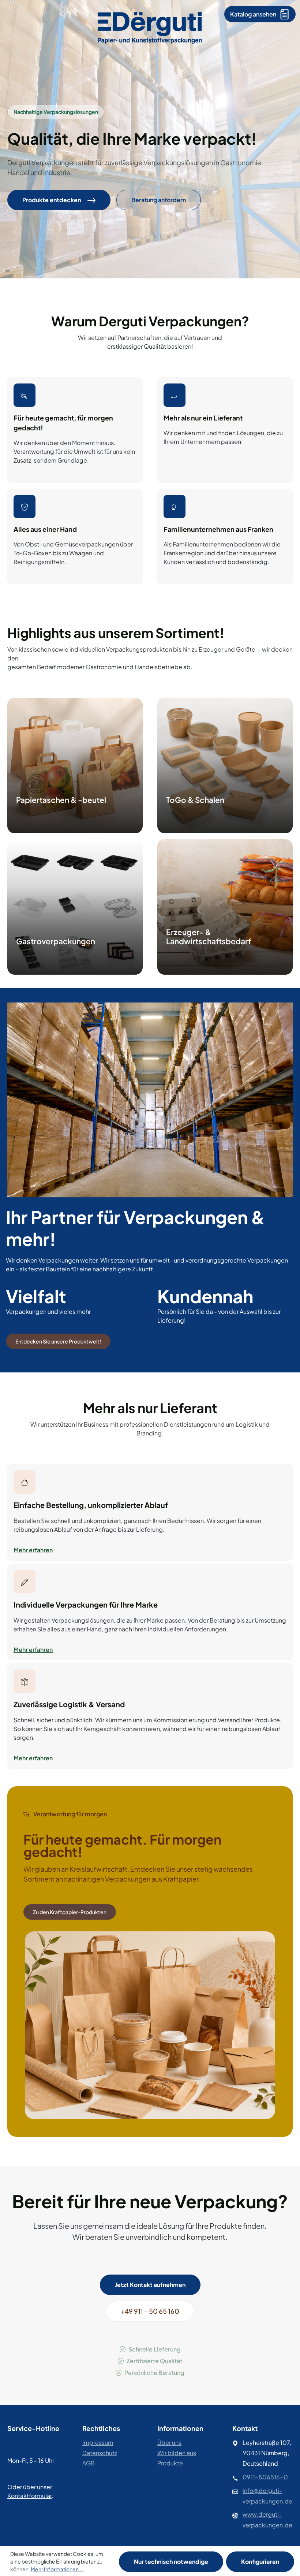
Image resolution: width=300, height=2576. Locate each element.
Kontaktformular (29, 2496)
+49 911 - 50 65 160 (150, 2311)
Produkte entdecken (52, 200)
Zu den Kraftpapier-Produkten (70, 1912)
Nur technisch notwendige (171, 2562)
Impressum (98, 2442)
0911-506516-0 (265, 2477)
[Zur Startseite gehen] (150, 27)
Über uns (169, 2442)
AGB (89, 2463)
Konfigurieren (260, 2562)
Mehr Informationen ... (57, 2569)
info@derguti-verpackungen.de (267, 2496)
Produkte (170, 2463)
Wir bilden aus (177, 2453)
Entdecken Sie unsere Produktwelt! (58, 1341)
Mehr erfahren (33, 1550)
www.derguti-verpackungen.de (267, 2520)
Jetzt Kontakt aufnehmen (150, 2285)
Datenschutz (100, 2453)
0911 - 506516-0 (34, 2448)
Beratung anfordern (159, 200)
